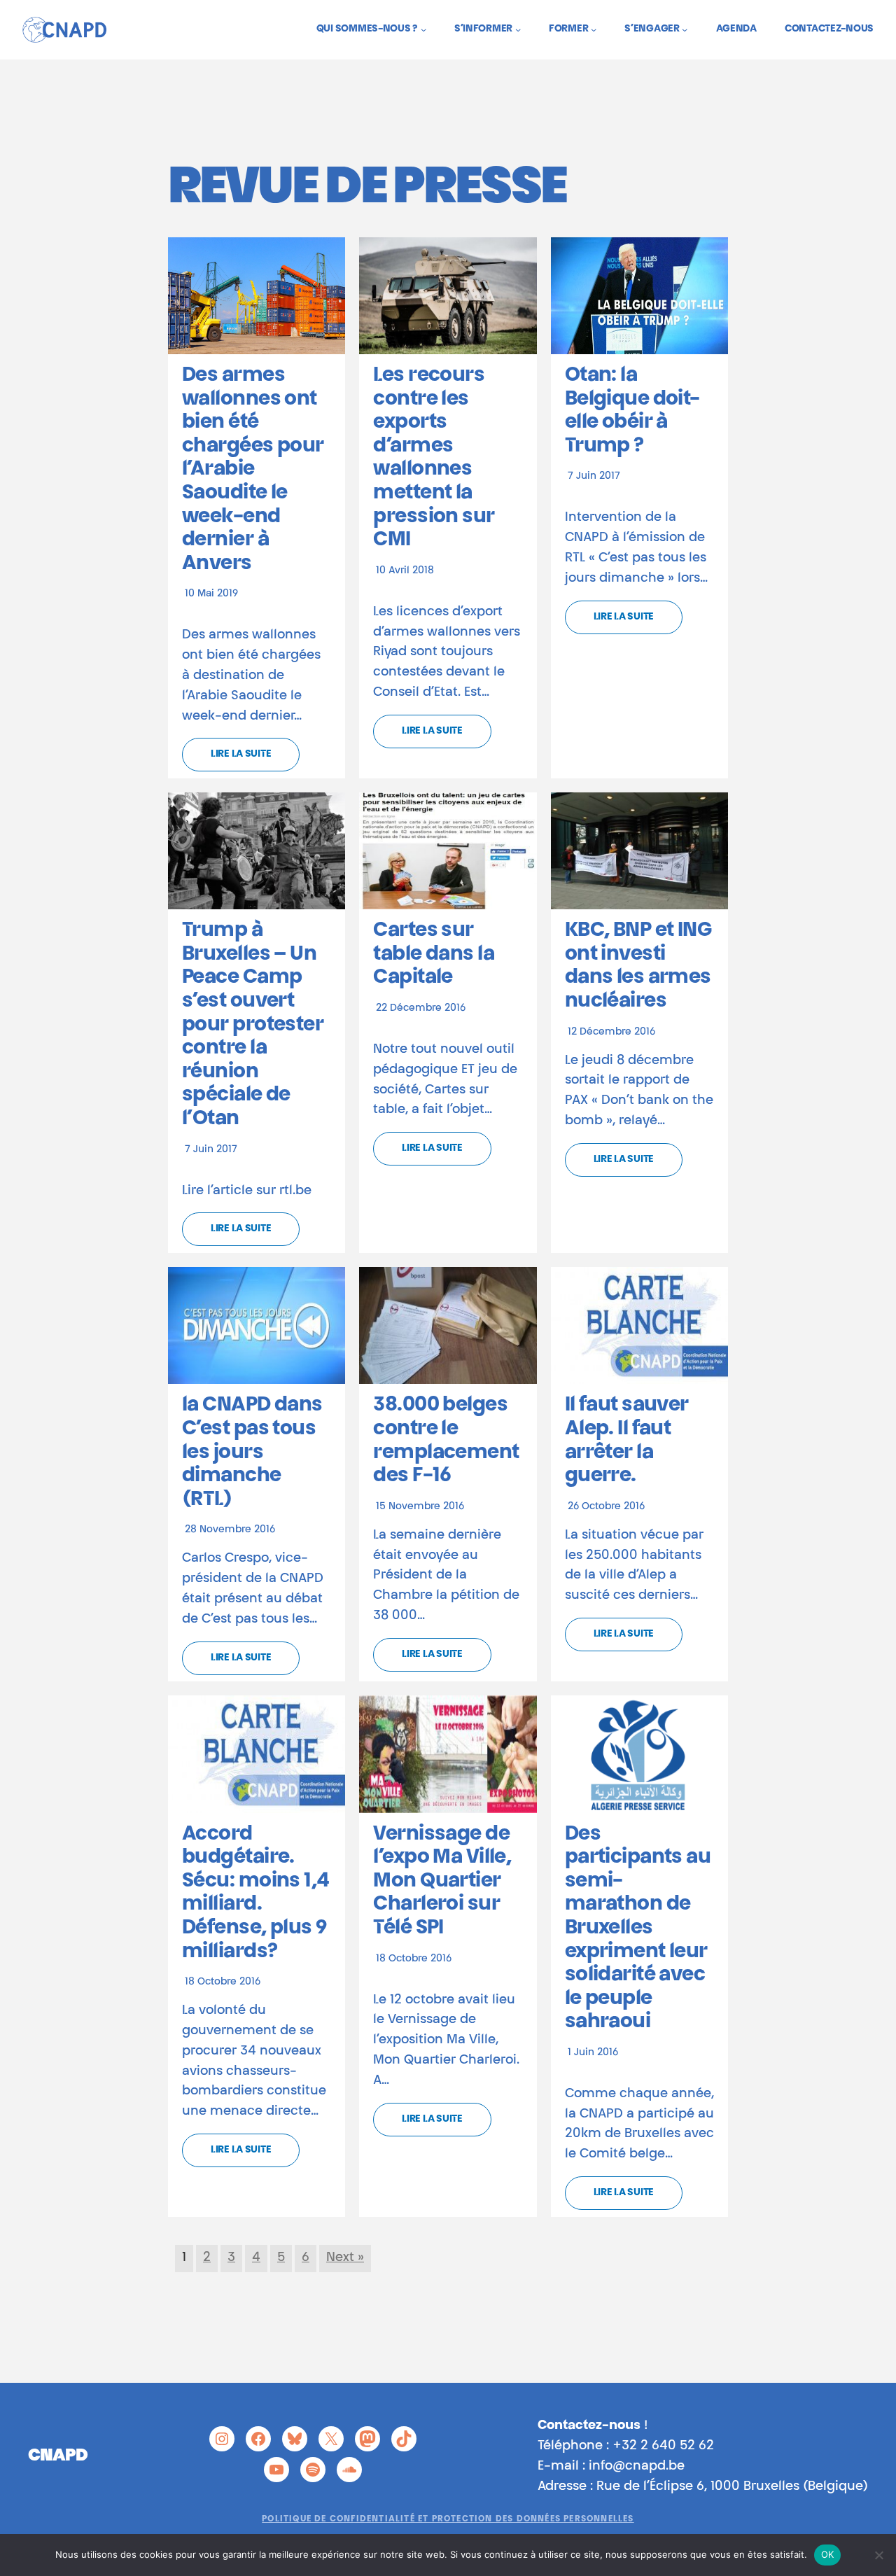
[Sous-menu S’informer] (518, 29)
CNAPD (58, 2456)
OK (828, 2554)
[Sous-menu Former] (594, 29)
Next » (345, 2258)
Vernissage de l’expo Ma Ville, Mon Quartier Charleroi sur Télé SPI (442, 1882)
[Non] (878, 2555)
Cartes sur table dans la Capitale (434, 954)
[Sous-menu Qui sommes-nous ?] (423, 29)
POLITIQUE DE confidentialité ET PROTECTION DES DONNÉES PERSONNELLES (448, 2519)
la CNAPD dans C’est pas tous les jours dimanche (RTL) (252, 1452)
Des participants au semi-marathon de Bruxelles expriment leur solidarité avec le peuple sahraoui (638, 1929)
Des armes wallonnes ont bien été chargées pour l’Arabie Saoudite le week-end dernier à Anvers (253, 470)
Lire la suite (241, 755)
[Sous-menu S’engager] (685, 29)
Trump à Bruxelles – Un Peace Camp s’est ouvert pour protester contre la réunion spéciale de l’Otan (253, 1025)
